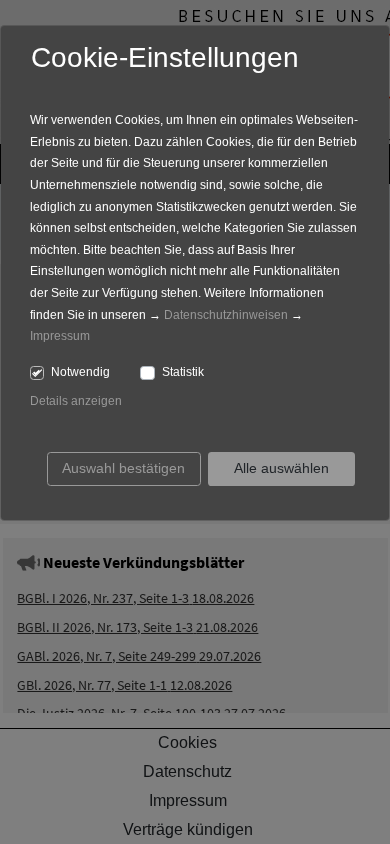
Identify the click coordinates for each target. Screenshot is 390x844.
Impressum (60, 336)
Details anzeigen (76, 401)
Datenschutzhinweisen (226, 315)
